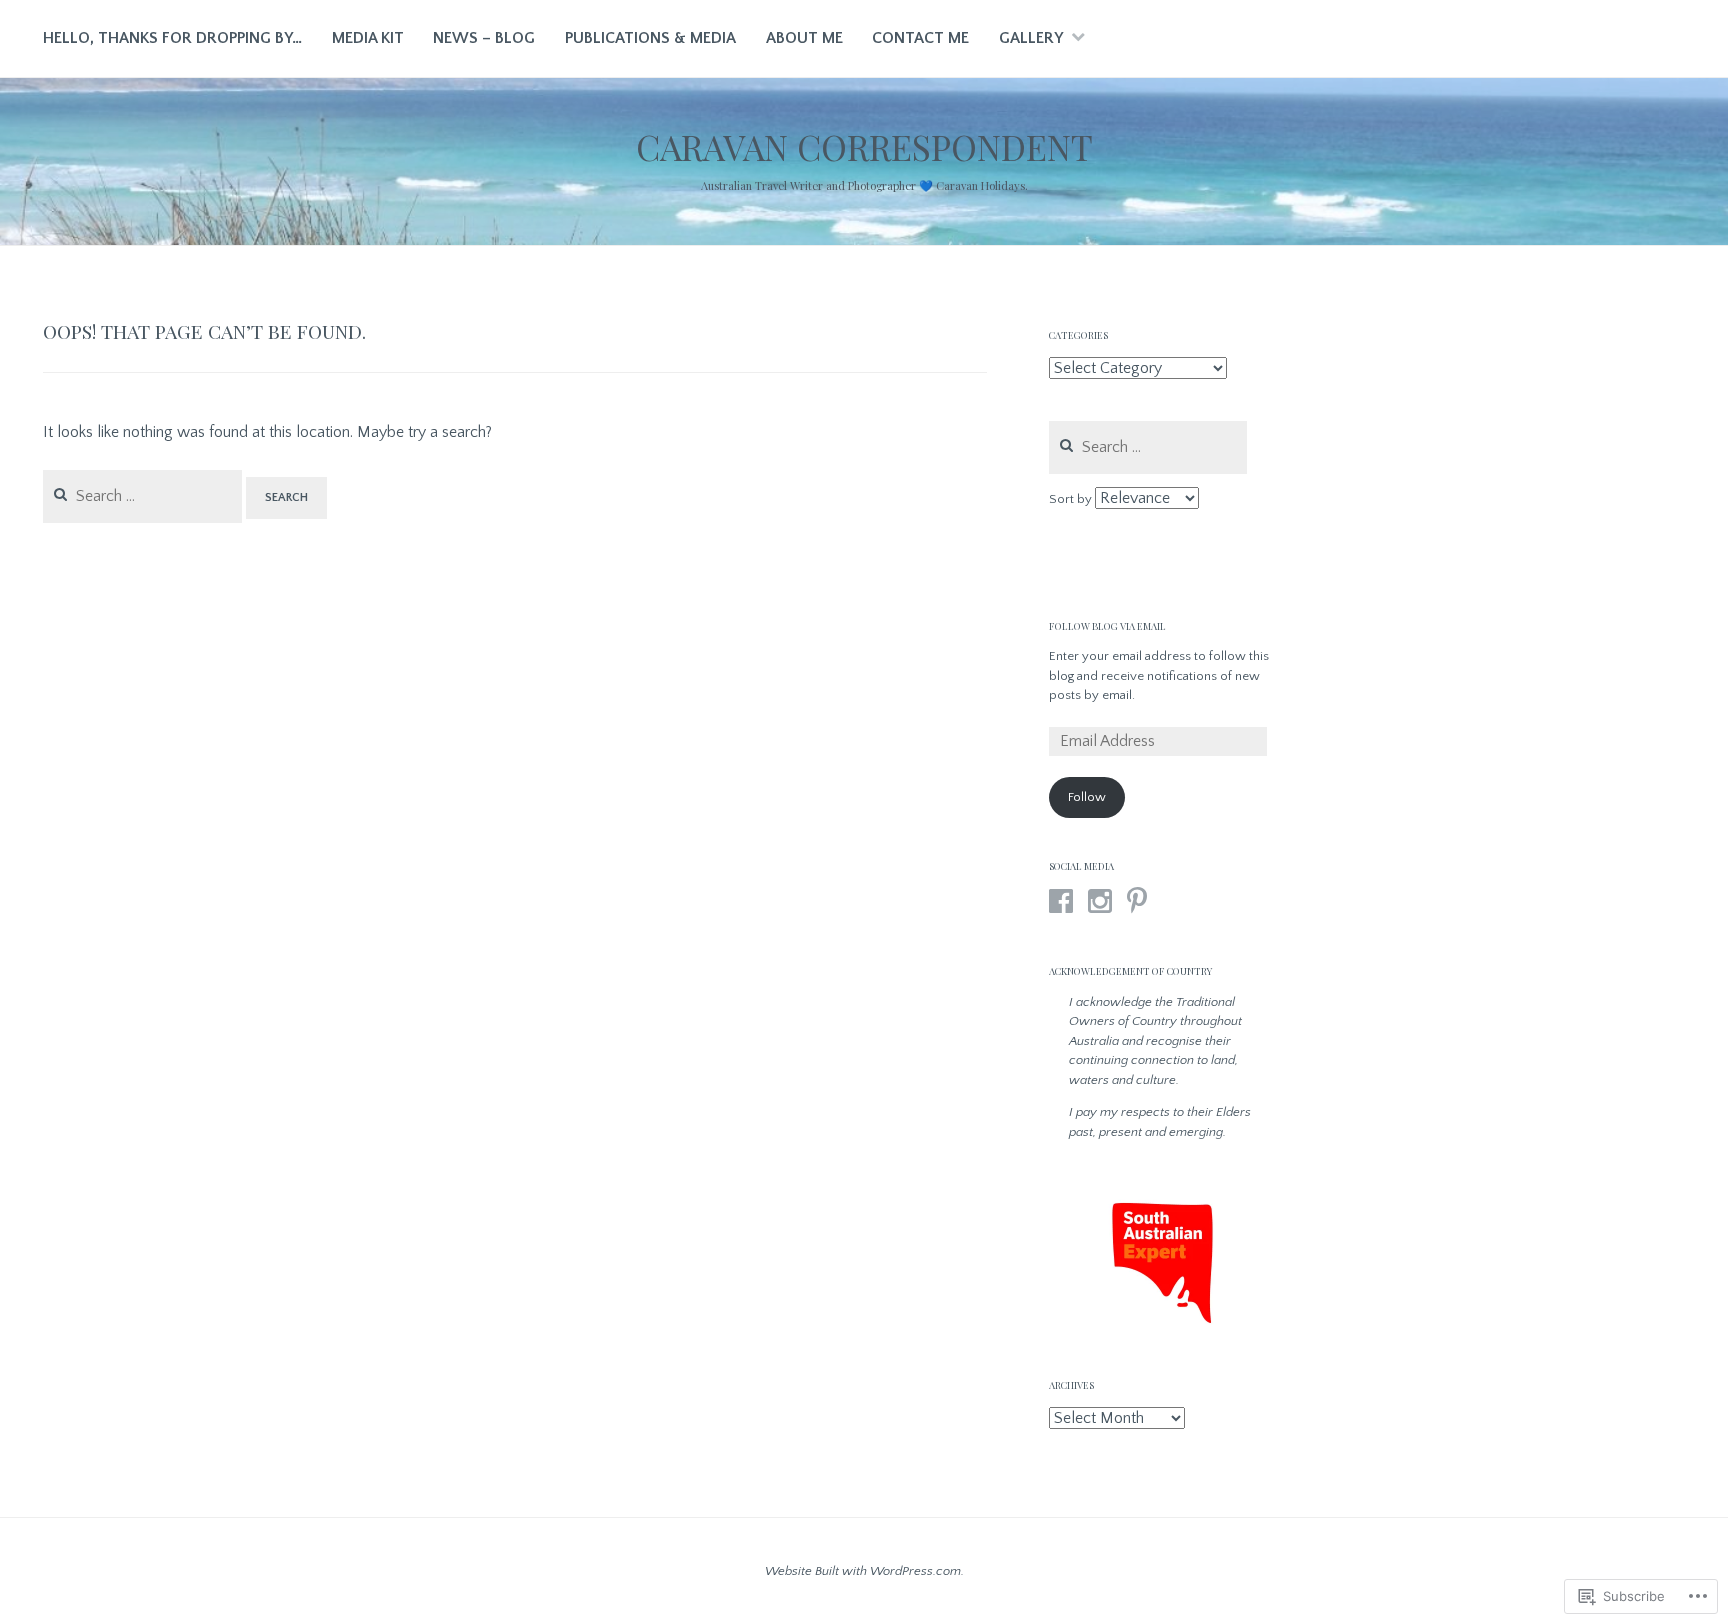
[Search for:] (144, 496)
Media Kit (368, 38)
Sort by (1072, 499)
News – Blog (484, 38)
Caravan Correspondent (864, 146)
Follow (1087, 797)
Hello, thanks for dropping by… (172, 38)
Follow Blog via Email (1107, 625)
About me (804, 38)
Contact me (920, 38)
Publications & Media (650, 38)
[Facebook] (1061, 901)
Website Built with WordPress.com (863, 1571)
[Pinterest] (1137, 901)
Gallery (1031, 38)
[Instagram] (1100, 901)
